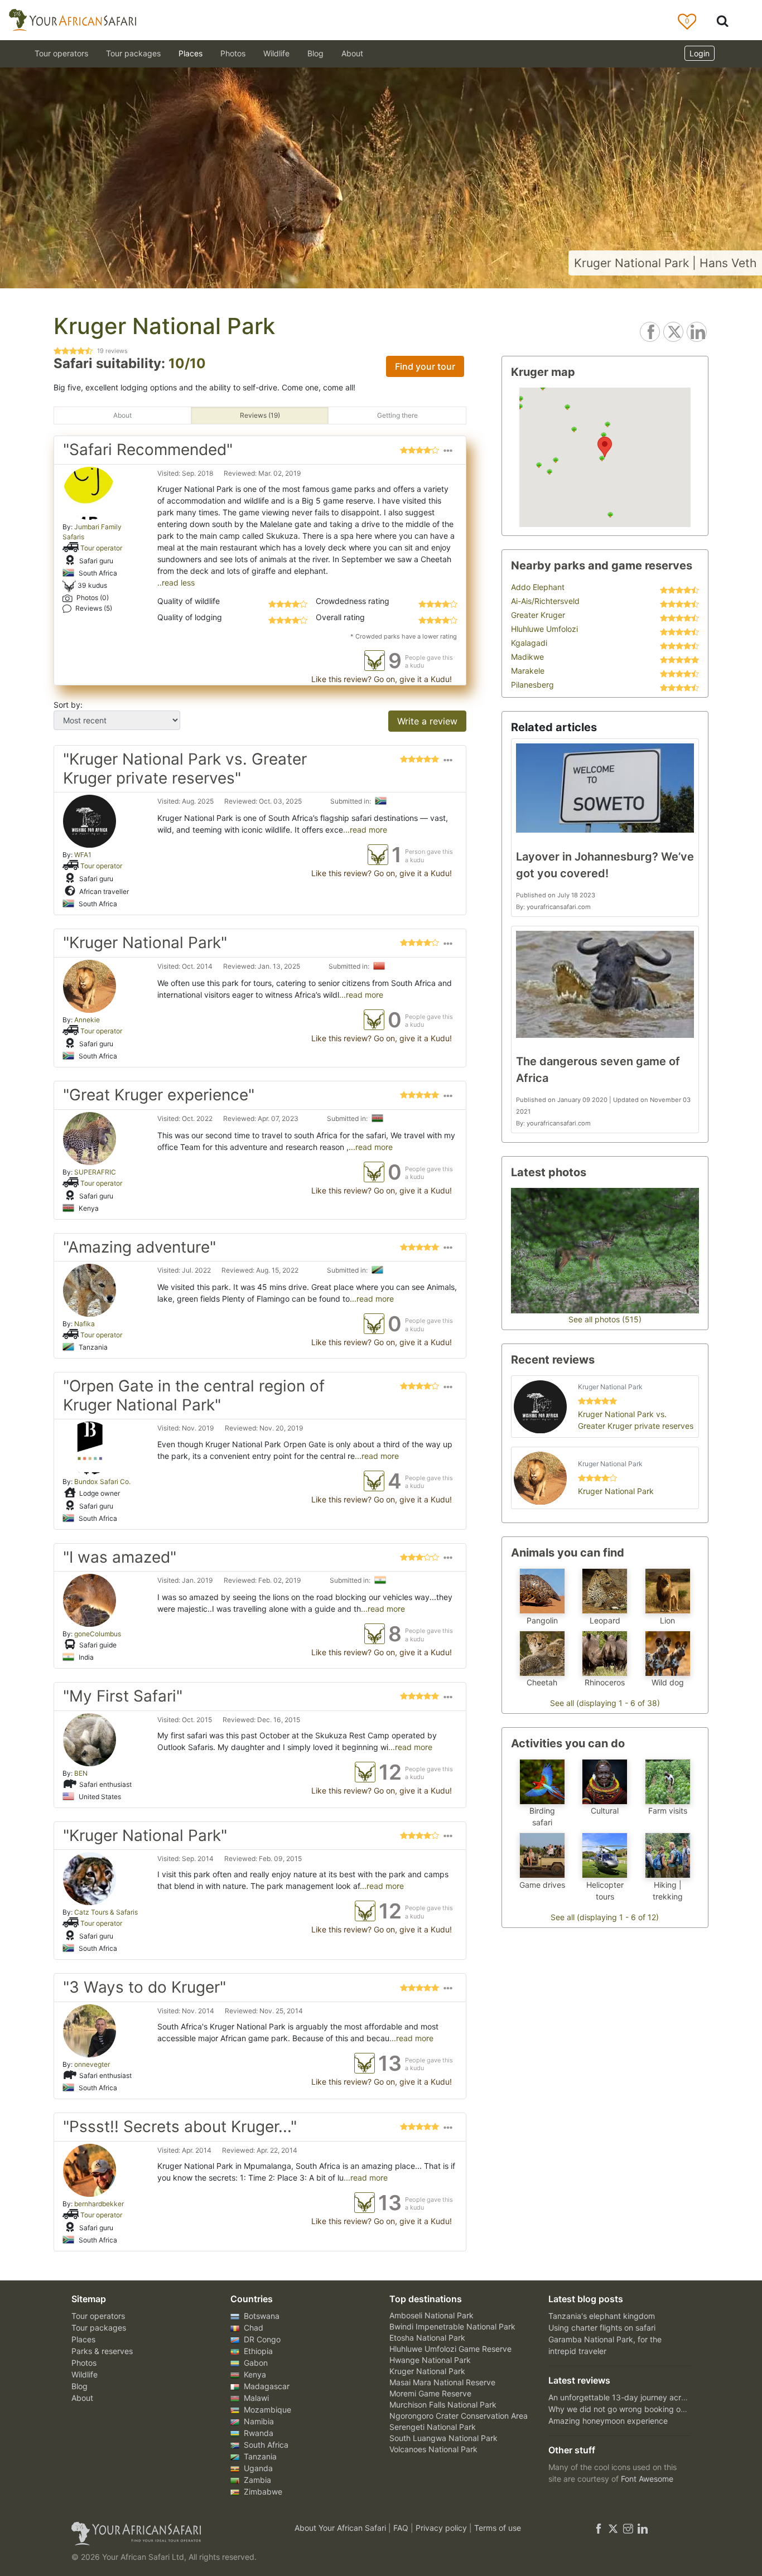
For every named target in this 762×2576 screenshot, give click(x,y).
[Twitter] (613, 2528)
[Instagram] (628, 2528)
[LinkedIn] (642, 2528)
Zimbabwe (262, 2492)
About (352, 53)
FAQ (402, 2528)
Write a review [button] (427, 721)
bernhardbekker (99, 2204)
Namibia (258, 2421)
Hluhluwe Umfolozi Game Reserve (450, 2349)
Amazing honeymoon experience (608, 2421)
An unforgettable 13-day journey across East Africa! (643, 2397)
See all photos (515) (605, 1319)
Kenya (254, 2374)
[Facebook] (599, 2528)
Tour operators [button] (61, 53)
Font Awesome (647, 2479)
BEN (81, 1773)
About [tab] (122, 415)
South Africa (265, 2445)
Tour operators (98, 2316)
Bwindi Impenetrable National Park (452, 2326)
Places (83, 2339)
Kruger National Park (427, 2371)
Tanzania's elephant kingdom (602, 2316)
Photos (233, 53)
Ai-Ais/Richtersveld (545, 601)
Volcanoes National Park (433, 2449)
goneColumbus (98, 1634)
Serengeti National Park (433, 2427)
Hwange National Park (430, 2360)
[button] (448, 452)
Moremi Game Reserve (430, 2393)
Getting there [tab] (397, 415)
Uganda (257, 2468)
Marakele (528, 671)
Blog (315, 53)
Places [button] (191, 53)
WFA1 (83, 855)
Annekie (87, 1020)
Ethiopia (257, 2351)
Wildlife (276, 53)
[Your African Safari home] (169, 2534)
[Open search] (722, 20)
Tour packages (99, 2328)
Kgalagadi (529, 643)
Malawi (255, 2398)
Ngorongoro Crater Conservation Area (459, 2416)
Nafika (85, 1324)
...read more (365, 830)
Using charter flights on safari (602, 2328)
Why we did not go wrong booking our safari (629, 2409)
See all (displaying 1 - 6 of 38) (605, 1703)
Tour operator (101, 548)
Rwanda (257, 2433)
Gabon (255, 2363)
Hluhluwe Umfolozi (544, 629)
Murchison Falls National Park (443, 2405)
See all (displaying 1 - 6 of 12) (605, 1917)
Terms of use (498, 2528)
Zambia (256, 2480)
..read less (176, 583)
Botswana (261, 2316)
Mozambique (266, 2410)
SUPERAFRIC (95, 1172)
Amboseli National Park (431, 2315)
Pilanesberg (532, 685)
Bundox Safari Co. (102, 1482)
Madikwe (527, 657)
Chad (252, 2328)
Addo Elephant (538, 587)
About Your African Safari (341, 2528)
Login (700, 53)
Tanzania (259, 2456)
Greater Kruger (538, 615)
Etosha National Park (427, 2338)
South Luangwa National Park (443, 2438)
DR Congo (261, 2339)
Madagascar (266, 2386)
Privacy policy (442, 2528)
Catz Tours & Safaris (106, 1912)
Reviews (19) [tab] (260, 415)
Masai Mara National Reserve (442, 2382)
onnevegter (92, 2064)
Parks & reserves (102, 2351)
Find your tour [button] (425, 366)
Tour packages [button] (133, 53)
